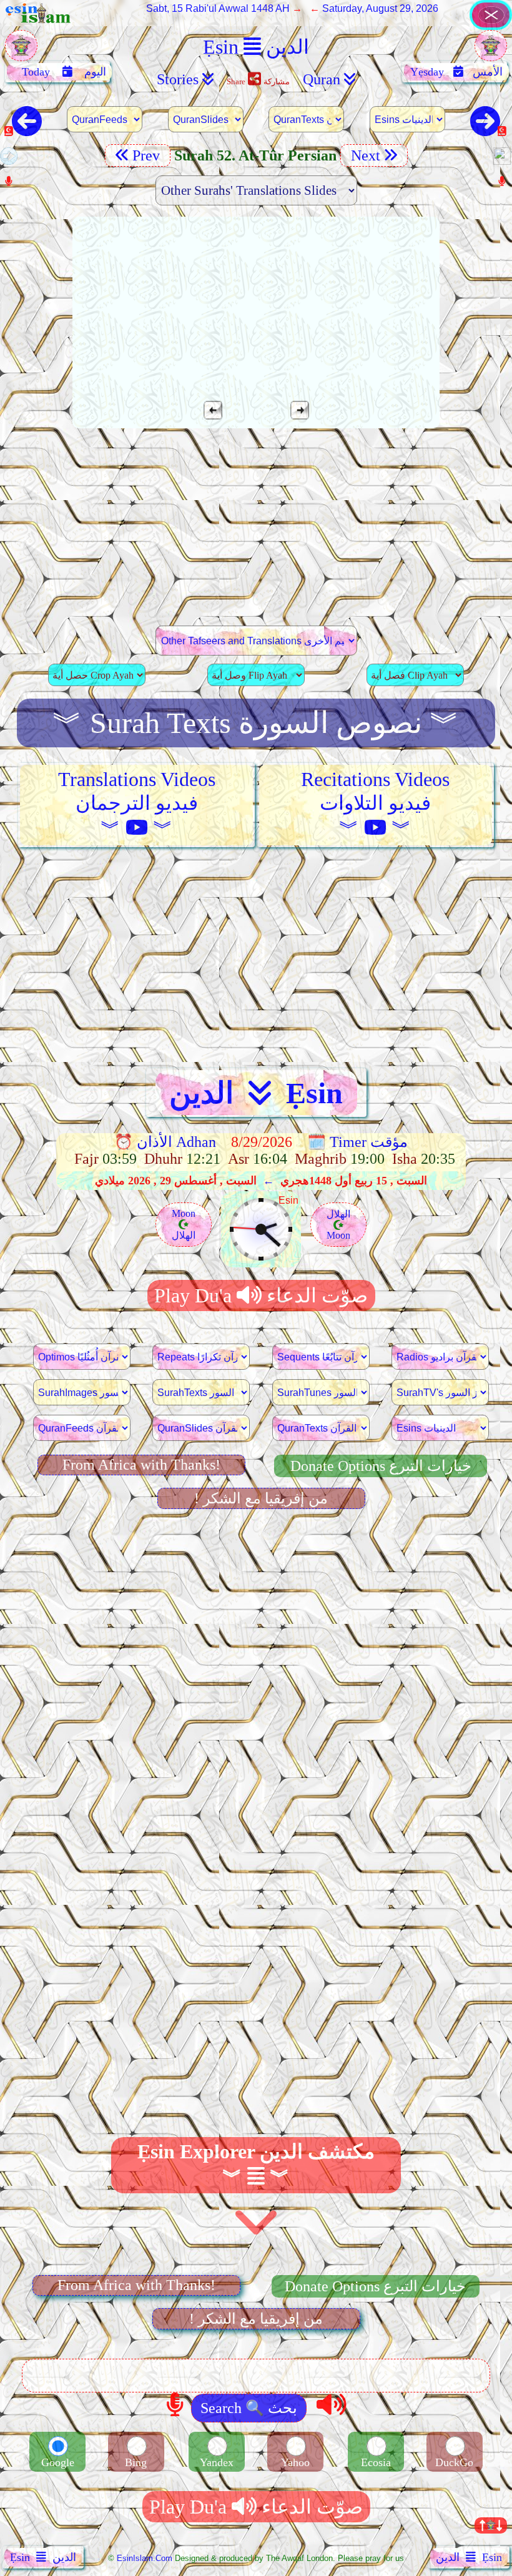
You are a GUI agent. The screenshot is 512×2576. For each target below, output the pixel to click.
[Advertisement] (256, 527)
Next (364, 155)
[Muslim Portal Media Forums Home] (21, 52)
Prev (148, 155)
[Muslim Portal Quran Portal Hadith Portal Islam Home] (491, 27)
